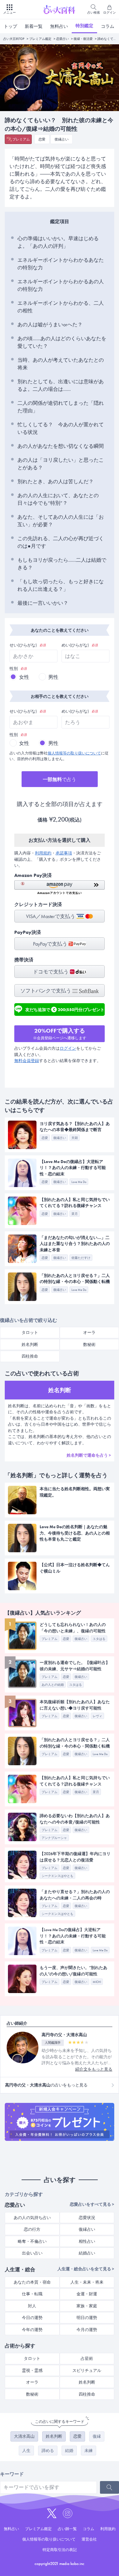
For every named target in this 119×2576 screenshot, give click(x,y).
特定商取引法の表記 (60, 2550)
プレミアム (21, 139)
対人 (32, 2306)
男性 (53, 677)
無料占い (59, 26)
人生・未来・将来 (87, 2282)
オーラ (32, 2382)
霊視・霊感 (32, 2370)
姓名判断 (30, 1344)
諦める (48, 2451)
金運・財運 (87, 2294)
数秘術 (32, 2394)
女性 (24, 677)
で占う (60, 779)
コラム (108, 26)
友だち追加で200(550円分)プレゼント (65, 1009)
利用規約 (43, 853)
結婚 (69, 2451)
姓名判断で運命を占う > (89, 1455)
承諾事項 (64, 853)
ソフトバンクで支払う (46, 991)
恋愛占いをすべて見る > (92, 2204)
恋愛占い (63, 39)
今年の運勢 (32, 2330)
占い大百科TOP (14, 39)
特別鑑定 (84, 26)
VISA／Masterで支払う (51, 916)
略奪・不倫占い (32, 2241)
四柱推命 (30, 1356)
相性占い (87, 2241)
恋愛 (42, 139)
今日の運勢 (32, 2318)
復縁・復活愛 (83, 39)
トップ (10, 26)
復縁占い (62, 139)
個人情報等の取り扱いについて (74, 753)
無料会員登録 (27, 1061)
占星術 (87, 2358)
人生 (26, 2451)
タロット (30, 1332)
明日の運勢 (87, 2318)
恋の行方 (32, 2229)
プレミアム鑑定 (40, 39)
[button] (60, 888)
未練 (89, 2451)
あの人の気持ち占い (32, 2218)
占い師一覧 (67, 2529)
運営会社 (89, 2539)
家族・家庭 (87, 2306)
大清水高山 (24, 2436)
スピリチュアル (87, 2370)
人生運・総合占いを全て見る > (86, 2269)
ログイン (68, 1048)
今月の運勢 (87, 2330)
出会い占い (32, 2253)
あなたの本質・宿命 (32, 2282)
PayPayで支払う (51, 944)
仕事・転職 (32, 2294)
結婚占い (87, 2253)
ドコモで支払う (51, 972)
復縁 (97, 2436)
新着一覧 (34, 26)
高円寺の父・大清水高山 (64, 2035)
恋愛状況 (87, 2218)
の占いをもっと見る (46, 2085)
